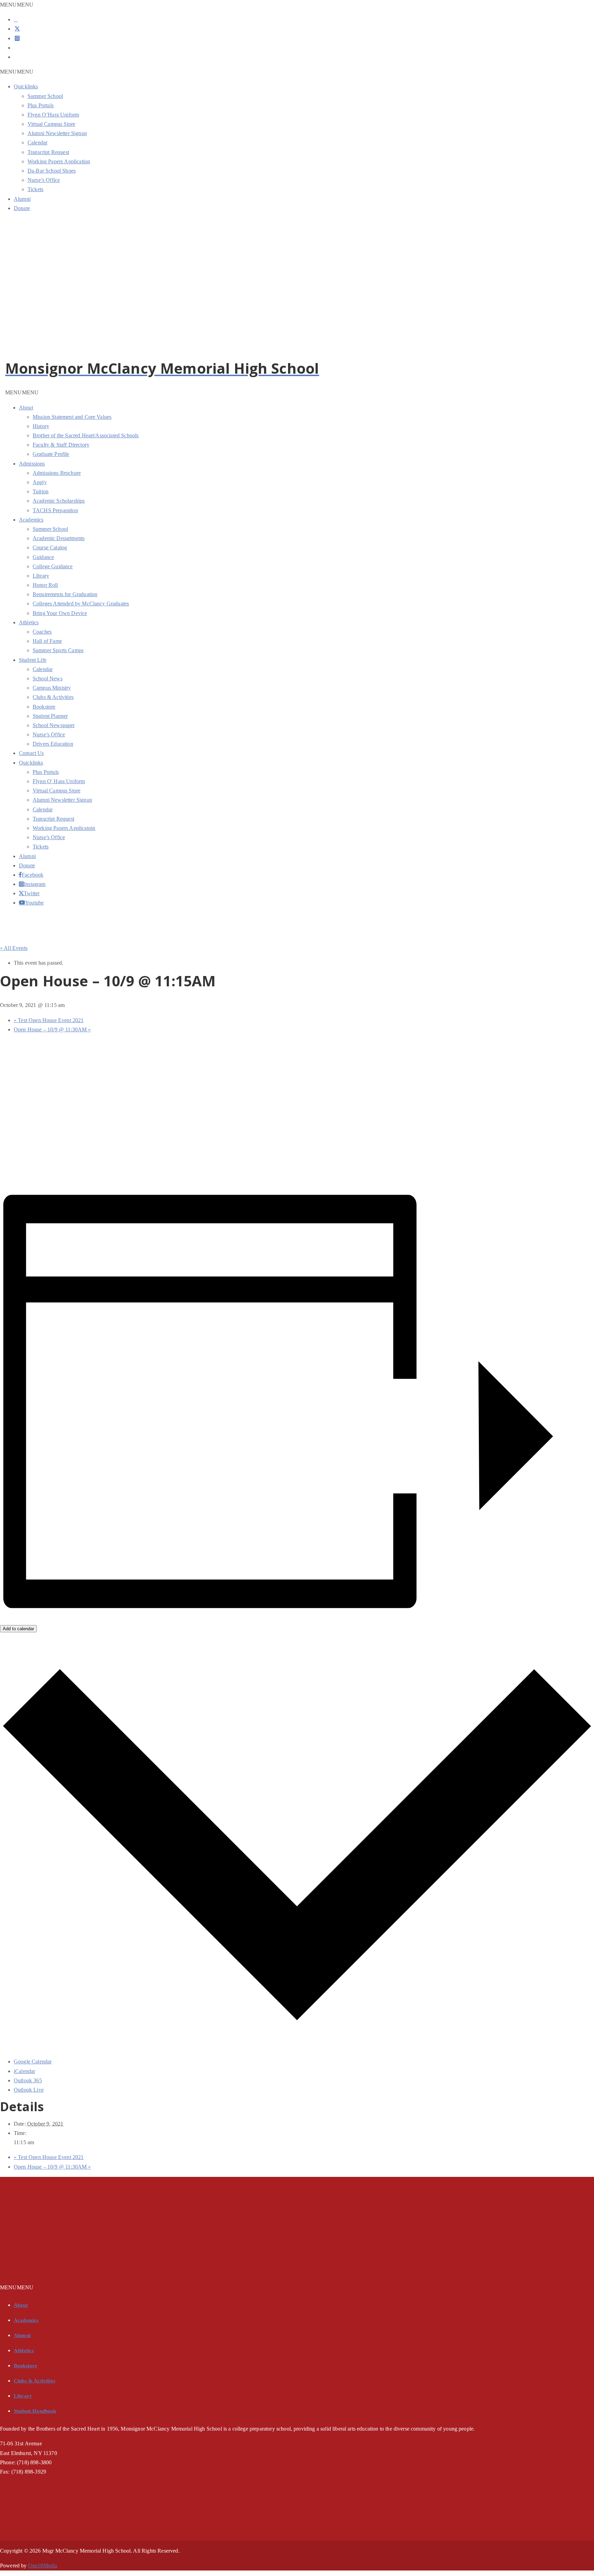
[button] (17, 5)
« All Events (14, 948)
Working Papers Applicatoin (64, 828)
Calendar (37, 142)
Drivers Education (53, 744)
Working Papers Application (59, 161)
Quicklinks (26, 86)
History (41, 426)
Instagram (25, 884)
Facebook (24, 875)
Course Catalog (50, 547)
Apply (40, 482)
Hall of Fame (47, 641)
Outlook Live (29, 2090)
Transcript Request (48, 152)
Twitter (25, 893)
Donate (22, 208)
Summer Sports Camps (58, 650)
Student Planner (50, 716)
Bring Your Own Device (60, 613)
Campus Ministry (52, 688)
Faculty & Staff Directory (61, 445)
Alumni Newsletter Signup (57, 133)
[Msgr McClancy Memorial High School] (74, 356)
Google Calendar (33, 2062)
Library (41, 576)
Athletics (29, 622)
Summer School (45, 96)
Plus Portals (41, 105)
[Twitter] (17, 29)
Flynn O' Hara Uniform (59, 781)
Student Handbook (35, 2411)
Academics (31, 520)
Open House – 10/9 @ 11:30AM (52, 1029)
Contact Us (31, 753)
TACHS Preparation (55, 510)
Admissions (32, 464)
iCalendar (24, 2071)
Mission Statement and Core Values (72, 417)
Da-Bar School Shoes (52, 171)
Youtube (25, 902)
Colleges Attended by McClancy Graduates (81, 604)
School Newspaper (54, 725)
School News (48, 678)
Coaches (42, 632)
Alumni (22, 199)
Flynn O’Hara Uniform (53, 115)
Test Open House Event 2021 (49, 1020)
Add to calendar (18, 1629)
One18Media (43, 2566)
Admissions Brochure (57, 473)
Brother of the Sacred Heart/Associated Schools (86, 435)
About (26, 408)
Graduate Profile (51, 454)
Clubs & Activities (53, 697)
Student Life (33, 660)
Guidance (43, 557)
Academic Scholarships (59, 501)
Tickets (35, 189)
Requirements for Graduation (65, 594)
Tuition (41, 491)
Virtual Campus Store (51, 124)
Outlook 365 (28, 2080)
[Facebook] (16, 19)
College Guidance (53, 566)
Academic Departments (59, 538)
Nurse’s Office (44, 180)
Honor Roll (45, 585)
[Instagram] (17, 38)
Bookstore (44, 707)
